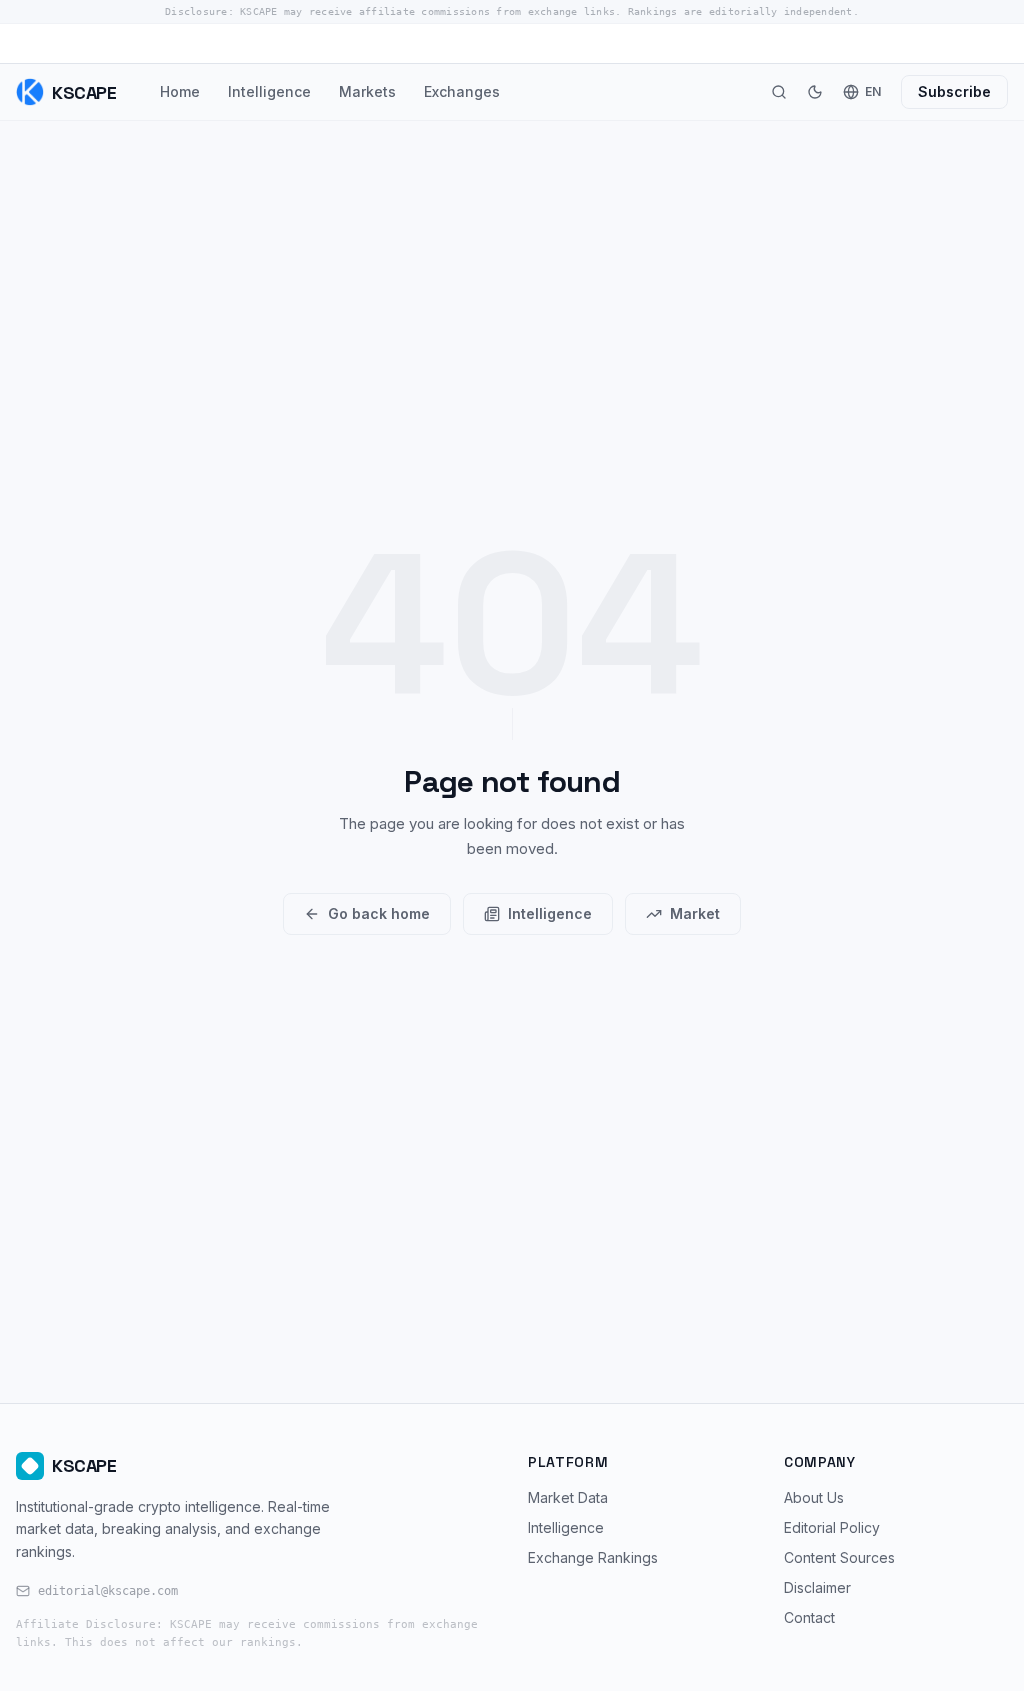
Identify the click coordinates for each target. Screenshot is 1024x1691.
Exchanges (462, 91)
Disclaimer (817, 1587)
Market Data (568, 1497)
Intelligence (269, 91)
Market (695, 913)
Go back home (379, 913)
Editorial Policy (832, 1527)
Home (180, 91)
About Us (814, 1497)
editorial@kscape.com (108, 1591)
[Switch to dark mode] (815, 92)
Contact (809, 1617)
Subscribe (954, 91)
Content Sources (839, 1557)
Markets (367, 91)
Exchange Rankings (593, 1557)
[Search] (779, 92)
